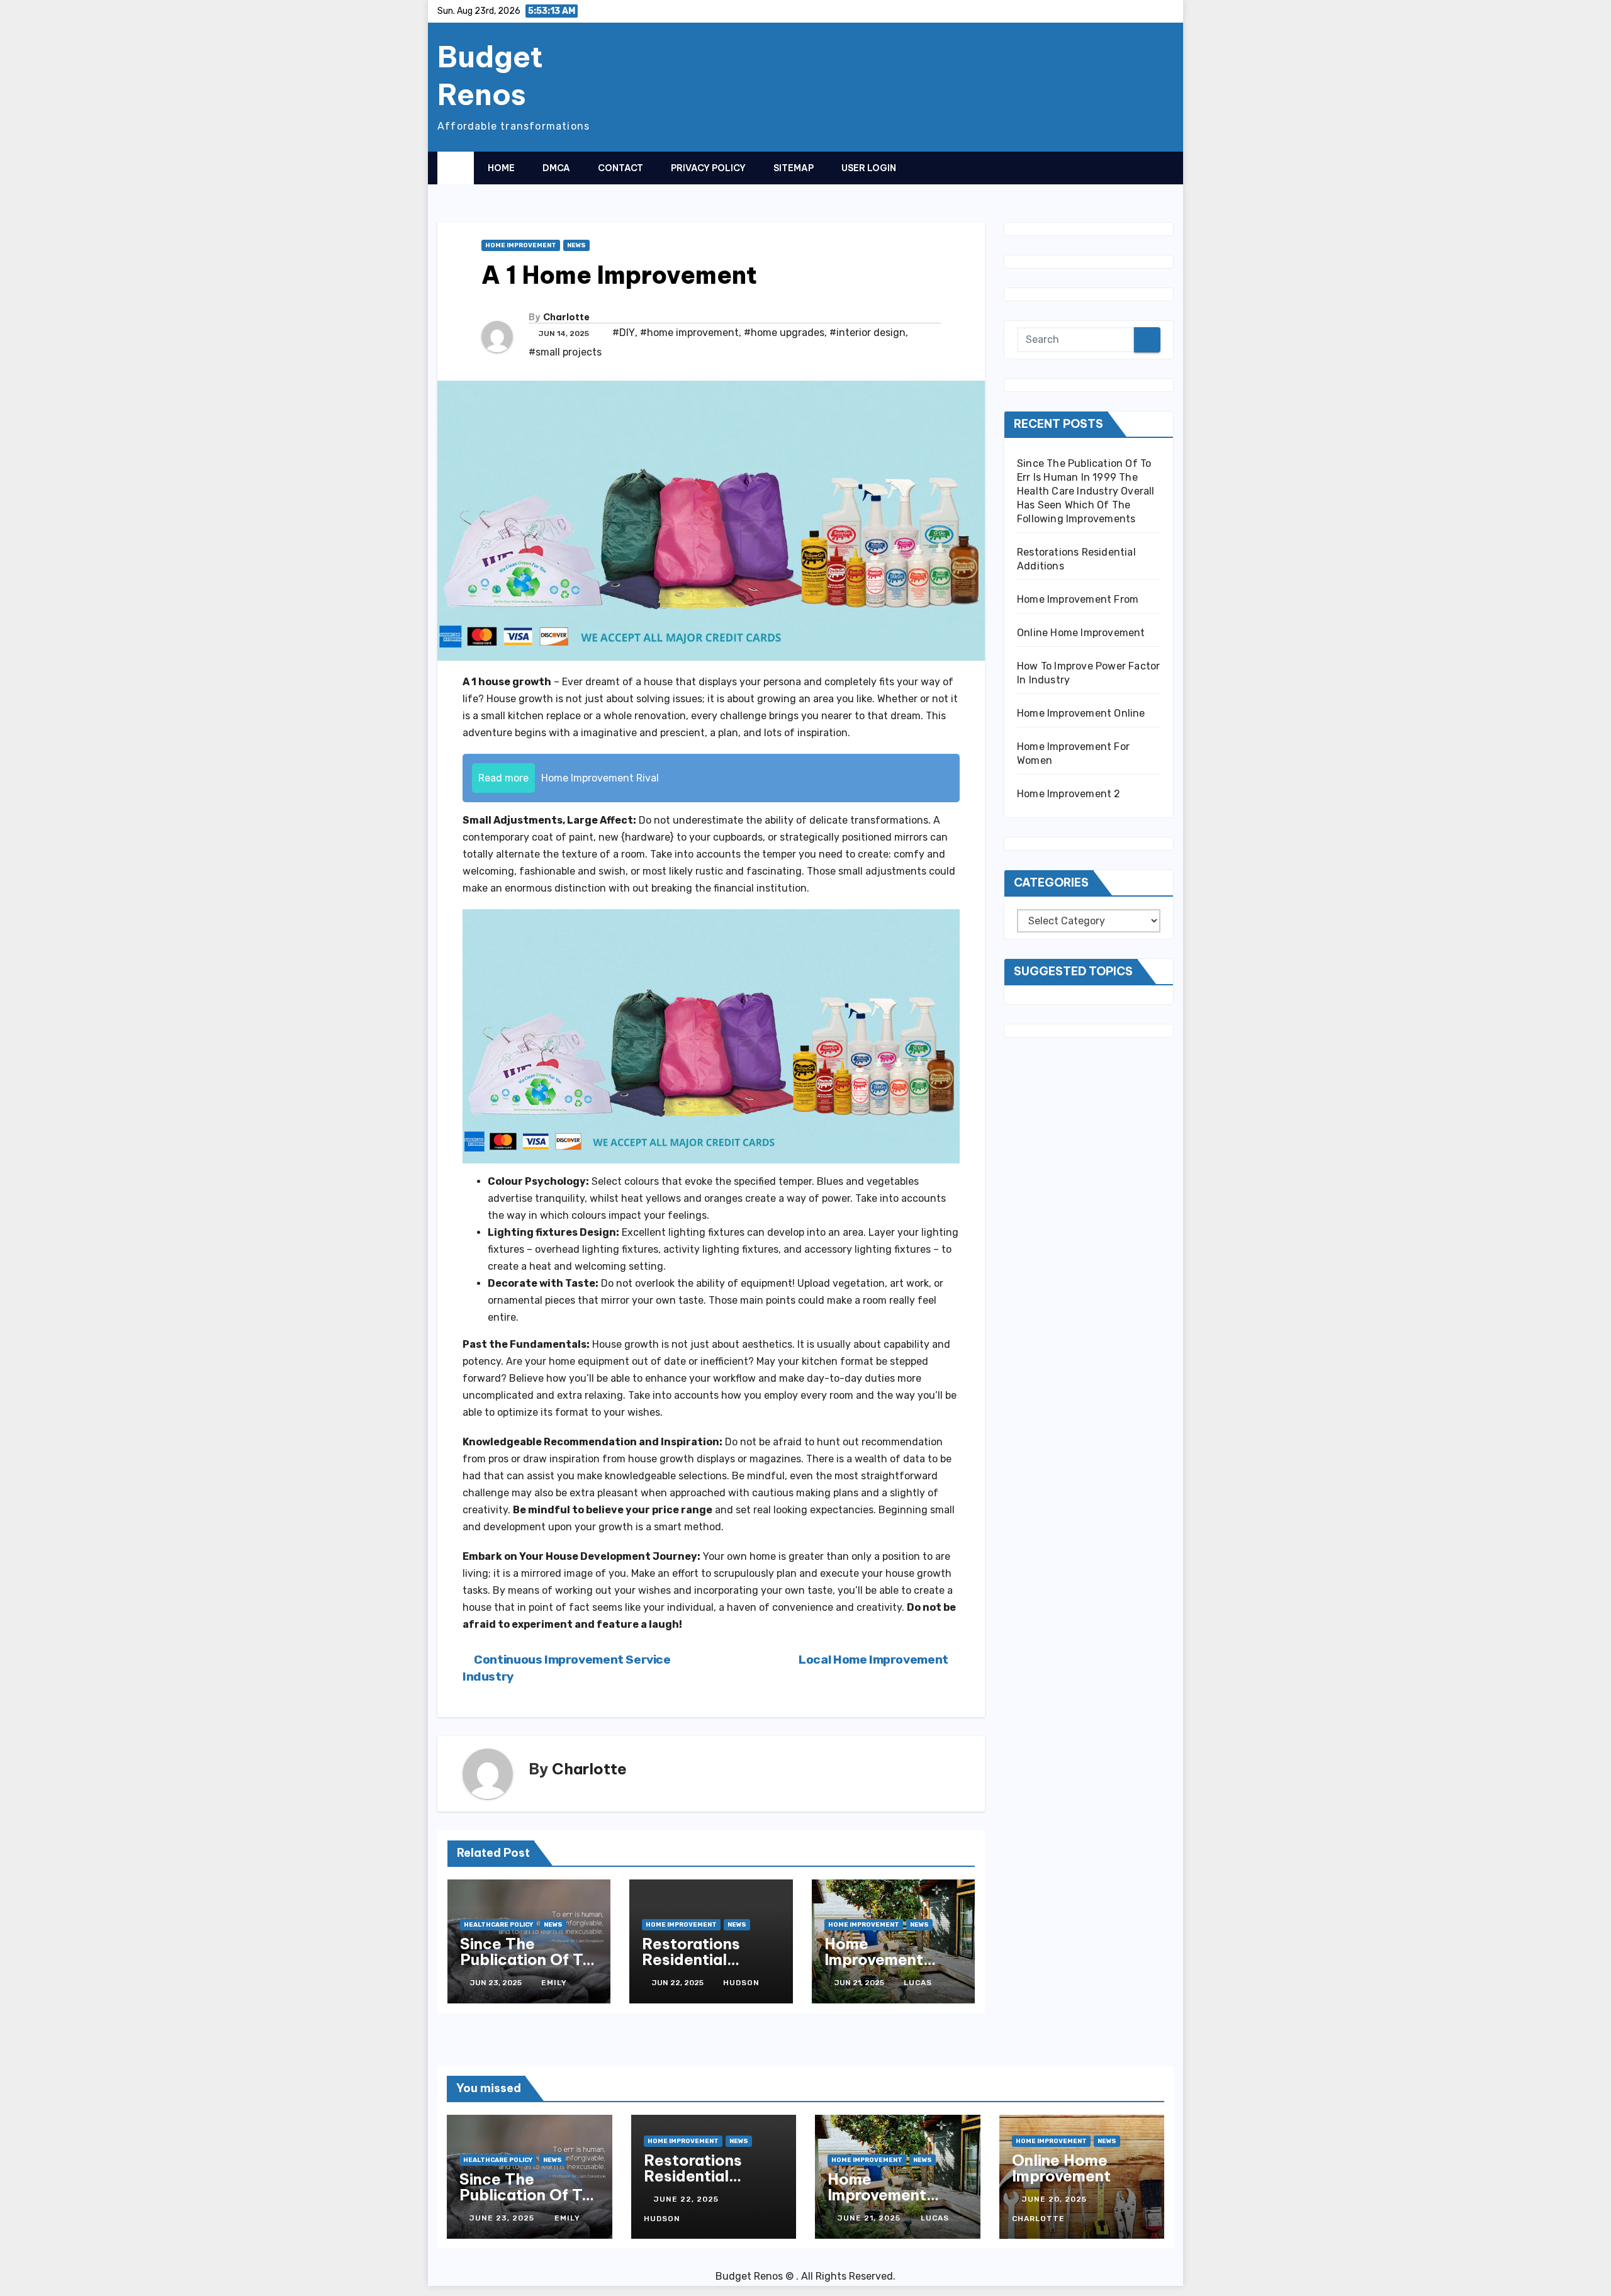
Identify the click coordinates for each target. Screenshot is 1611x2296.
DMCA (556, 168)
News (576, 245)
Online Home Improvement (1081, 633)
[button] (1139, 167)
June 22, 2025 (688, 2199)
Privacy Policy (708, 168)
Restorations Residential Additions (691, 1959)
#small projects (565, 352)
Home (501, 168)
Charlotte (566, 317)
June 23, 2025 (503, 2218)
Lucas (918, 1983)
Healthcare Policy (498, 1925)
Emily (554, 1983)
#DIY (624, 333)
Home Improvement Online (1081, 713)
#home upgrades (784, 333)
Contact (620, 168)
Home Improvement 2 (1069, 794)
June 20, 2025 (1056, 2199)
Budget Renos (490, 76)
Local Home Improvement (874, 1660)
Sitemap (794, 168)
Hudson (741, 1983)
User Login (869, 168)
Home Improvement (521, 245)
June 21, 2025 (870, 2218)
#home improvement (689, 333)
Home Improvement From (874, 1959)
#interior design (867, 333)
